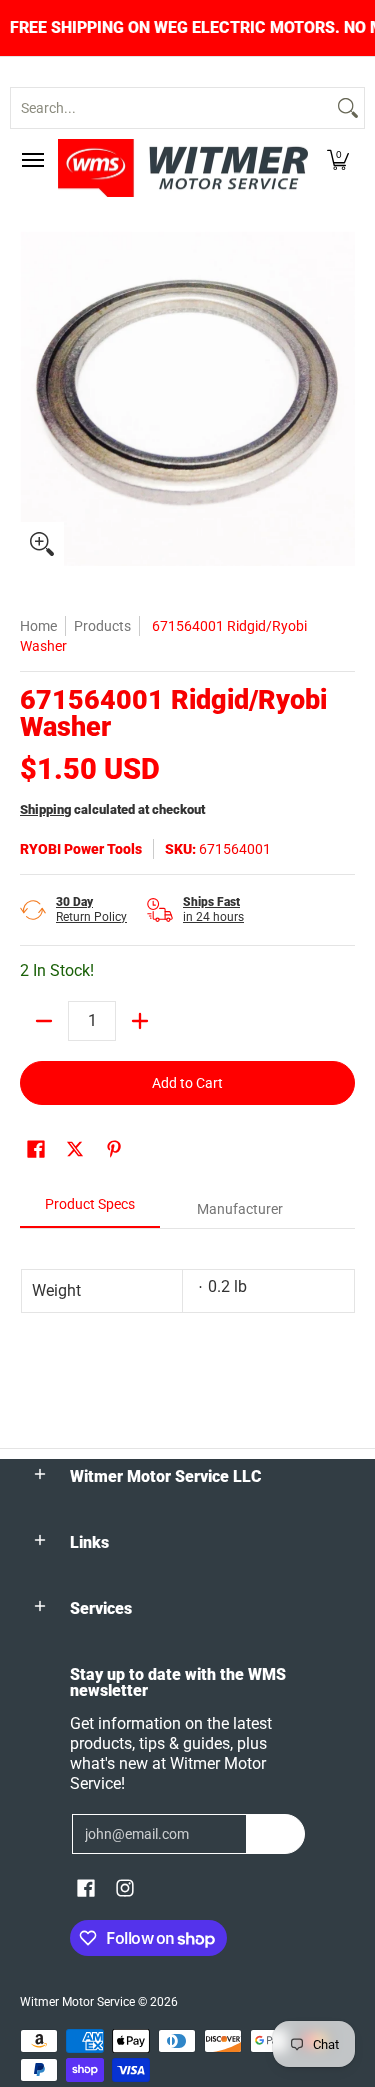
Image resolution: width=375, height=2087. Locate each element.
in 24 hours (213, 909)
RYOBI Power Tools (81, 849)
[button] (338, 160)
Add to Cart (187, 1083)
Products (102, 626)
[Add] (140, 1021)
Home (38, 626)
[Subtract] (44, 1021)
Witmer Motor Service (77, 2002)
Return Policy (91, 909)
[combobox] (171, 108)
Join (275, 1834)
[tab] (90, 1210)
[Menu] (32, 160)
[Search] (348, 108)
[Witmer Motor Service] (183, 168)
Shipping (45, 809)
